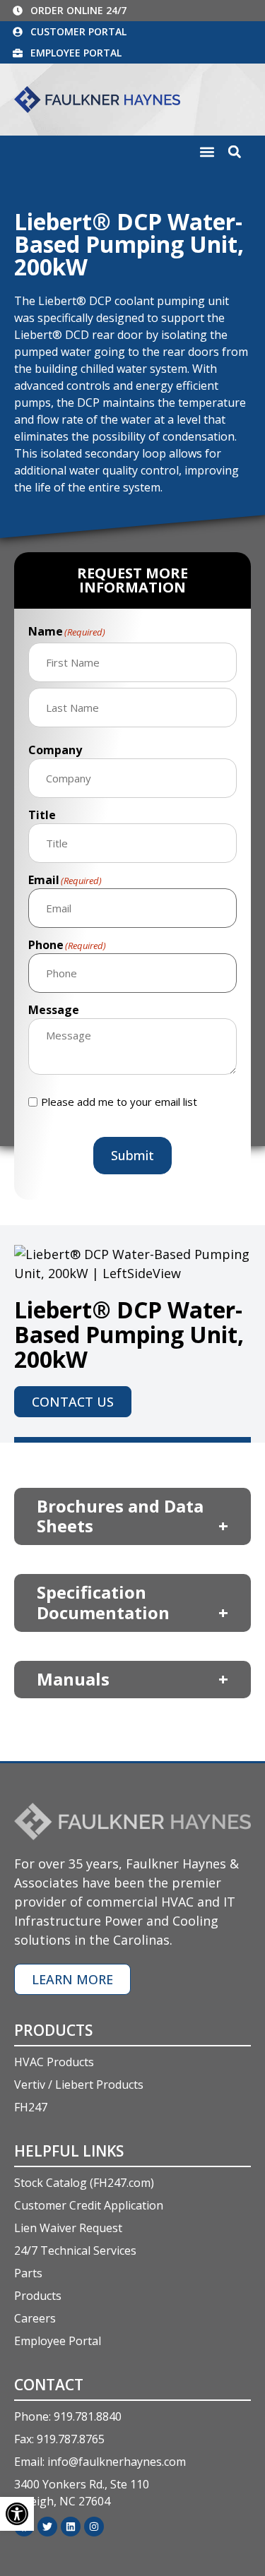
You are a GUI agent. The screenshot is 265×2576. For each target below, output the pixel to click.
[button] (207, 152)
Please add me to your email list (119, 1102)
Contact (49, 2385)
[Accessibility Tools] (17, 2514)
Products (53, 2030)
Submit (132, 1155)
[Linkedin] (71, 2527)
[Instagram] (94, 2527)
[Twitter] (47, 2527)
